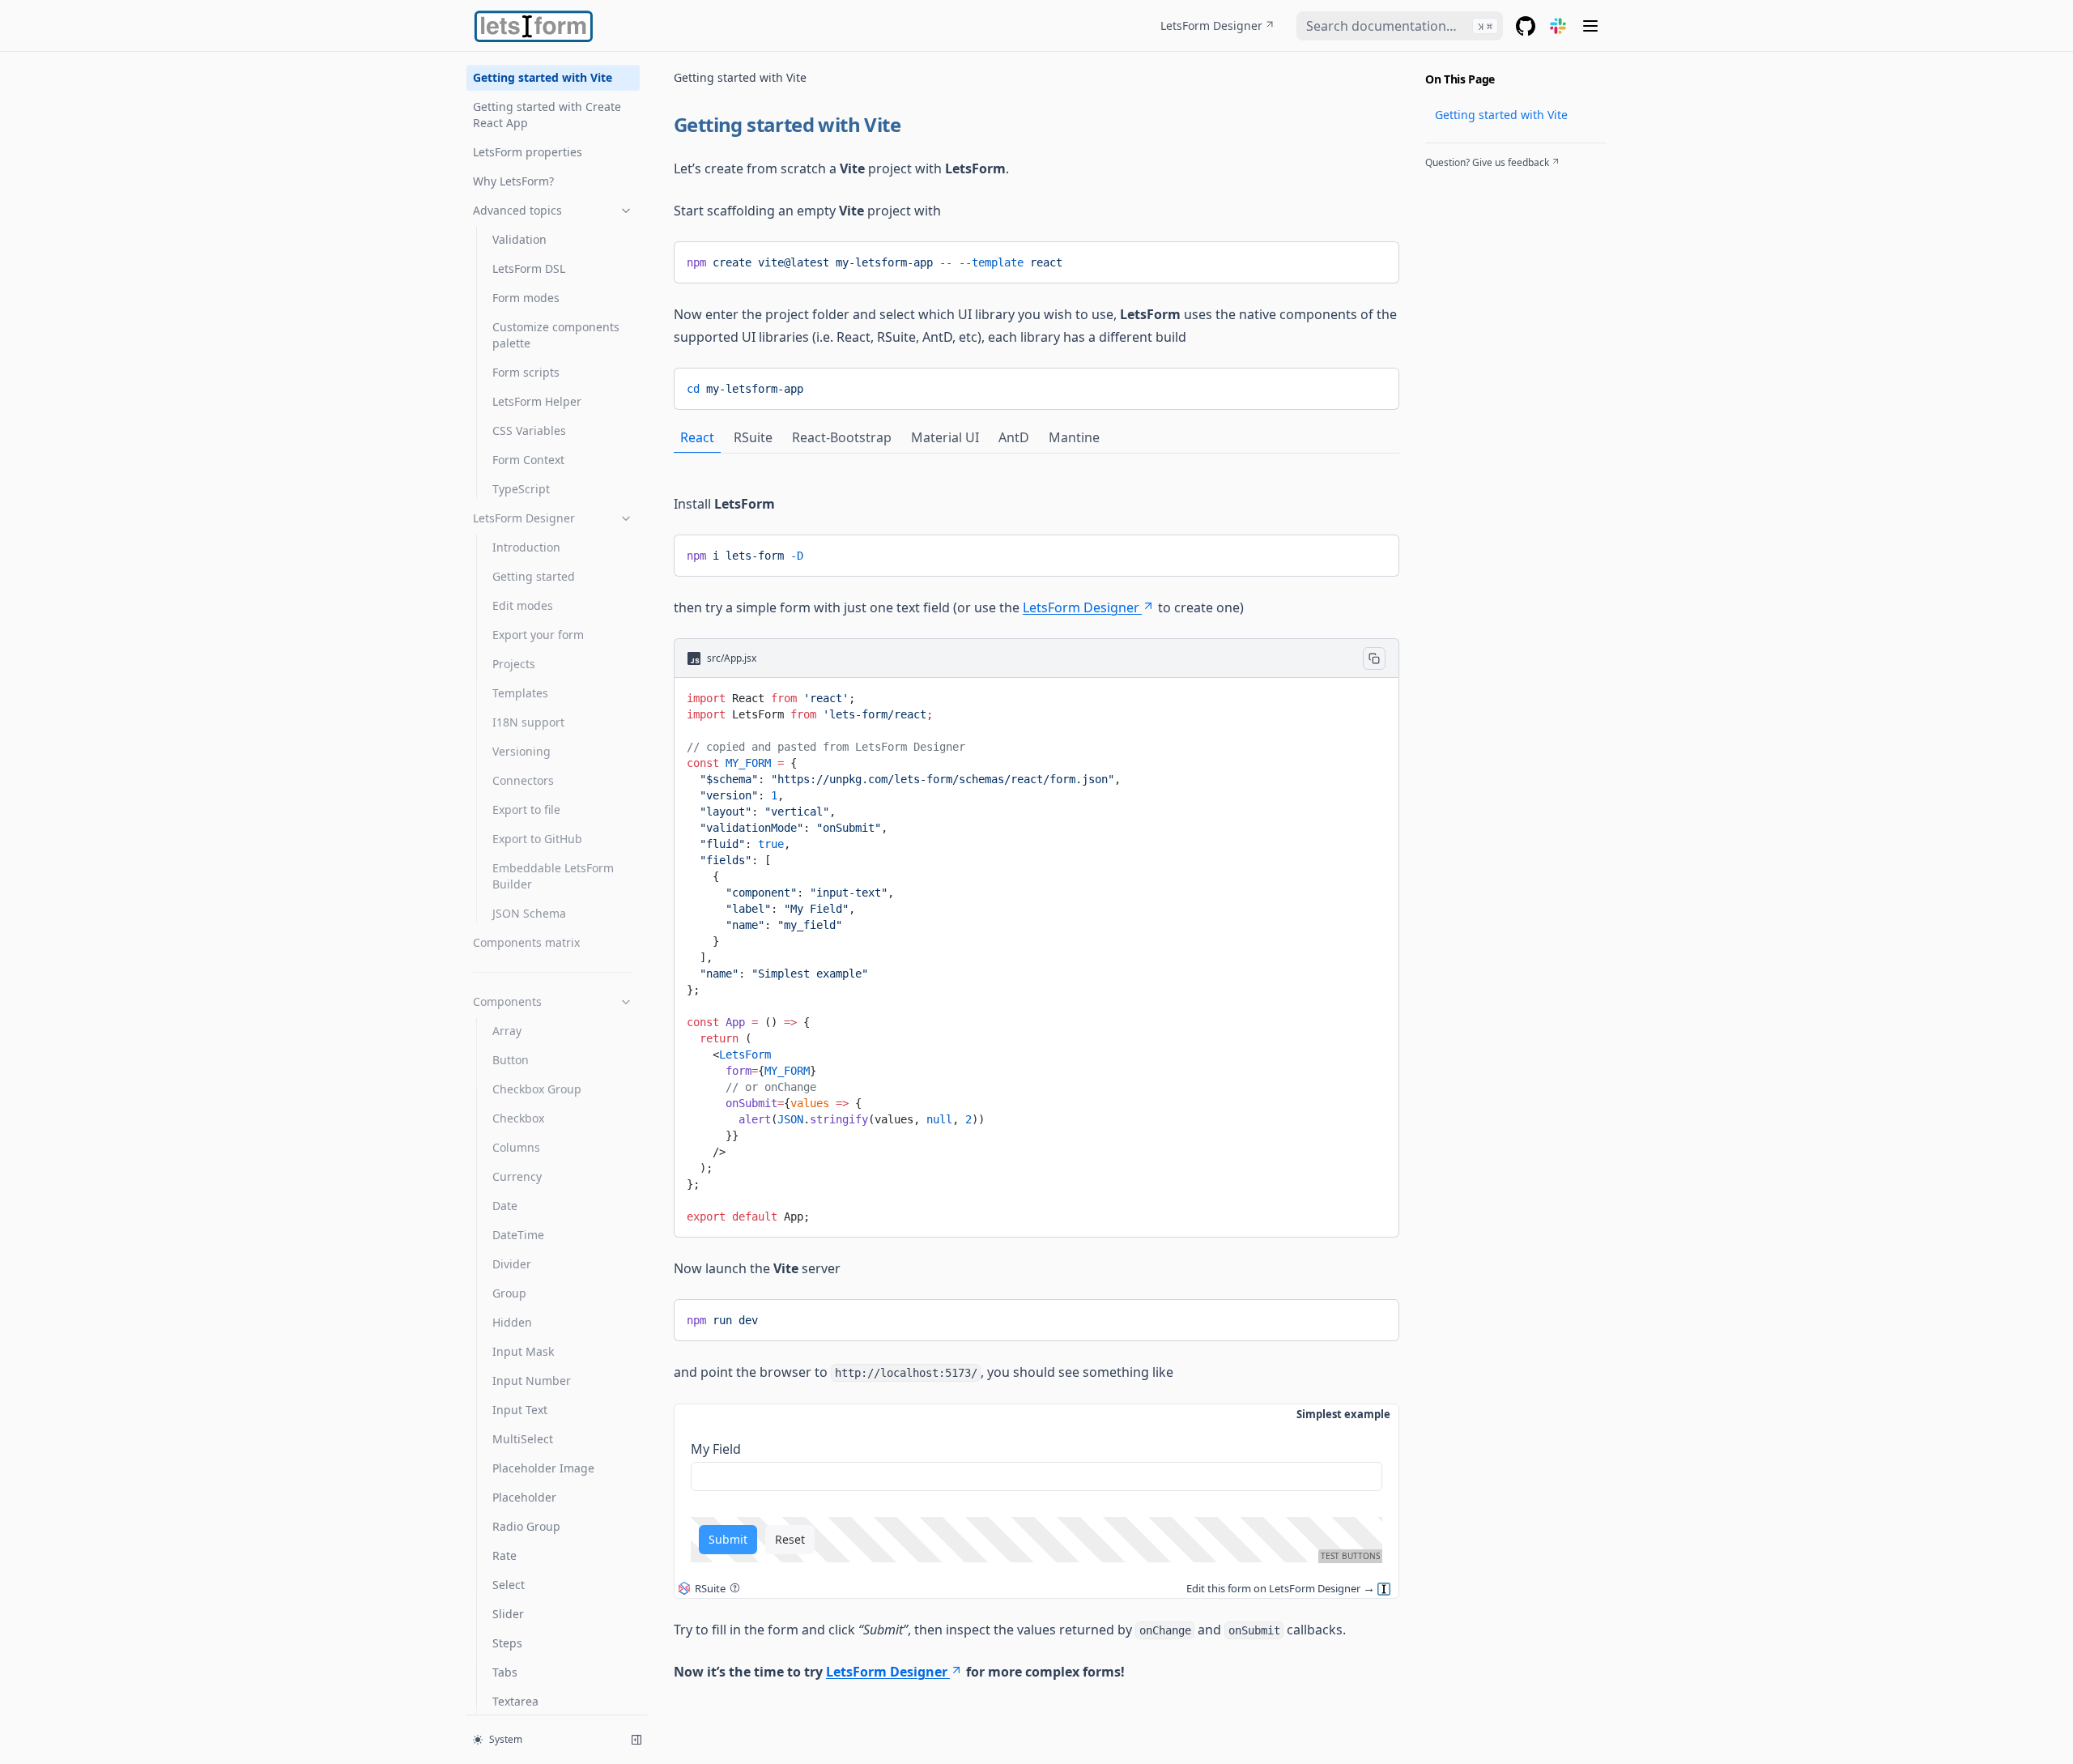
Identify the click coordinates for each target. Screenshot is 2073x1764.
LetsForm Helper (537, 401)
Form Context (528, 460)
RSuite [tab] (753, 437)
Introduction (526, 547)
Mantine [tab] (1074, 437)
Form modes (526, 298)
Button (511, 1060)
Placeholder (524, 1497)
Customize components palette (556, 335)
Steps (507, 1643)
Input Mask (523, 1351)
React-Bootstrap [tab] (842, 437)
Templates (520, 693)
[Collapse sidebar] (636, 1740)
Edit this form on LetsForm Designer (1273, 1588)
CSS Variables (529, 430)
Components (507, 1001)
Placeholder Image (543, 1468)
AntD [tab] (1014, 437)
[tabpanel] (1036, 855)
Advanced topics (517, 210)
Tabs (505, 1672)
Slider (508, 1614)
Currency (517, 1176)
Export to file (526, 810)
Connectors (523, 780)
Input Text (520, 1410)
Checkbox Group (537, 1089)
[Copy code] (1375, 259)
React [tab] (697, 437)
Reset (790, 1539)
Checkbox (518, 1118)
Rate (504, 1555)
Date (505, 1206)
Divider (512, 1264)
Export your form (538, 635)
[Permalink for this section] (913, 124)
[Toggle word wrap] (1348, 259)
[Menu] (1590, 26)
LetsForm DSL (529, 268)
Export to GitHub (537, 839)
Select (509, 1585)
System (506, 1739)
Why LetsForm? (513, 181)
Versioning (521, 751)
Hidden (512, 1322)
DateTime (518, 1235)
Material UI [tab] (945, 437)
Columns (516, 1147)
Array (507, 1031)
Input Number (532, 1381)
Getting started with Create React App (547, 115)
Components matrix (526, 942)
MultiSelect (523, 1439)
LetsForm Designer (1211, 26)
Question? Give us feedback (1487, 163)
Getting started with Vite (543, 77)
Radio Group (526, 1526)
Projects (514, 664)
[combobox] (1400, 26)
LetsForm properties (528, 152)
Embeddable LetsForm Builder (553, 876)
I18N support (528, 722)
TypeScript (521, 489)
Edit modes (523, 605)
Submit (728, 1539)
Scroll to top (1452, 182)
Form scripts (526, 372)
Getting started (534, 576)
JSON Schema (529, 913)
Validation (519, 239)
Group (509, 1293)
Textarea (515, 1701)
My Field (716, 1449)
